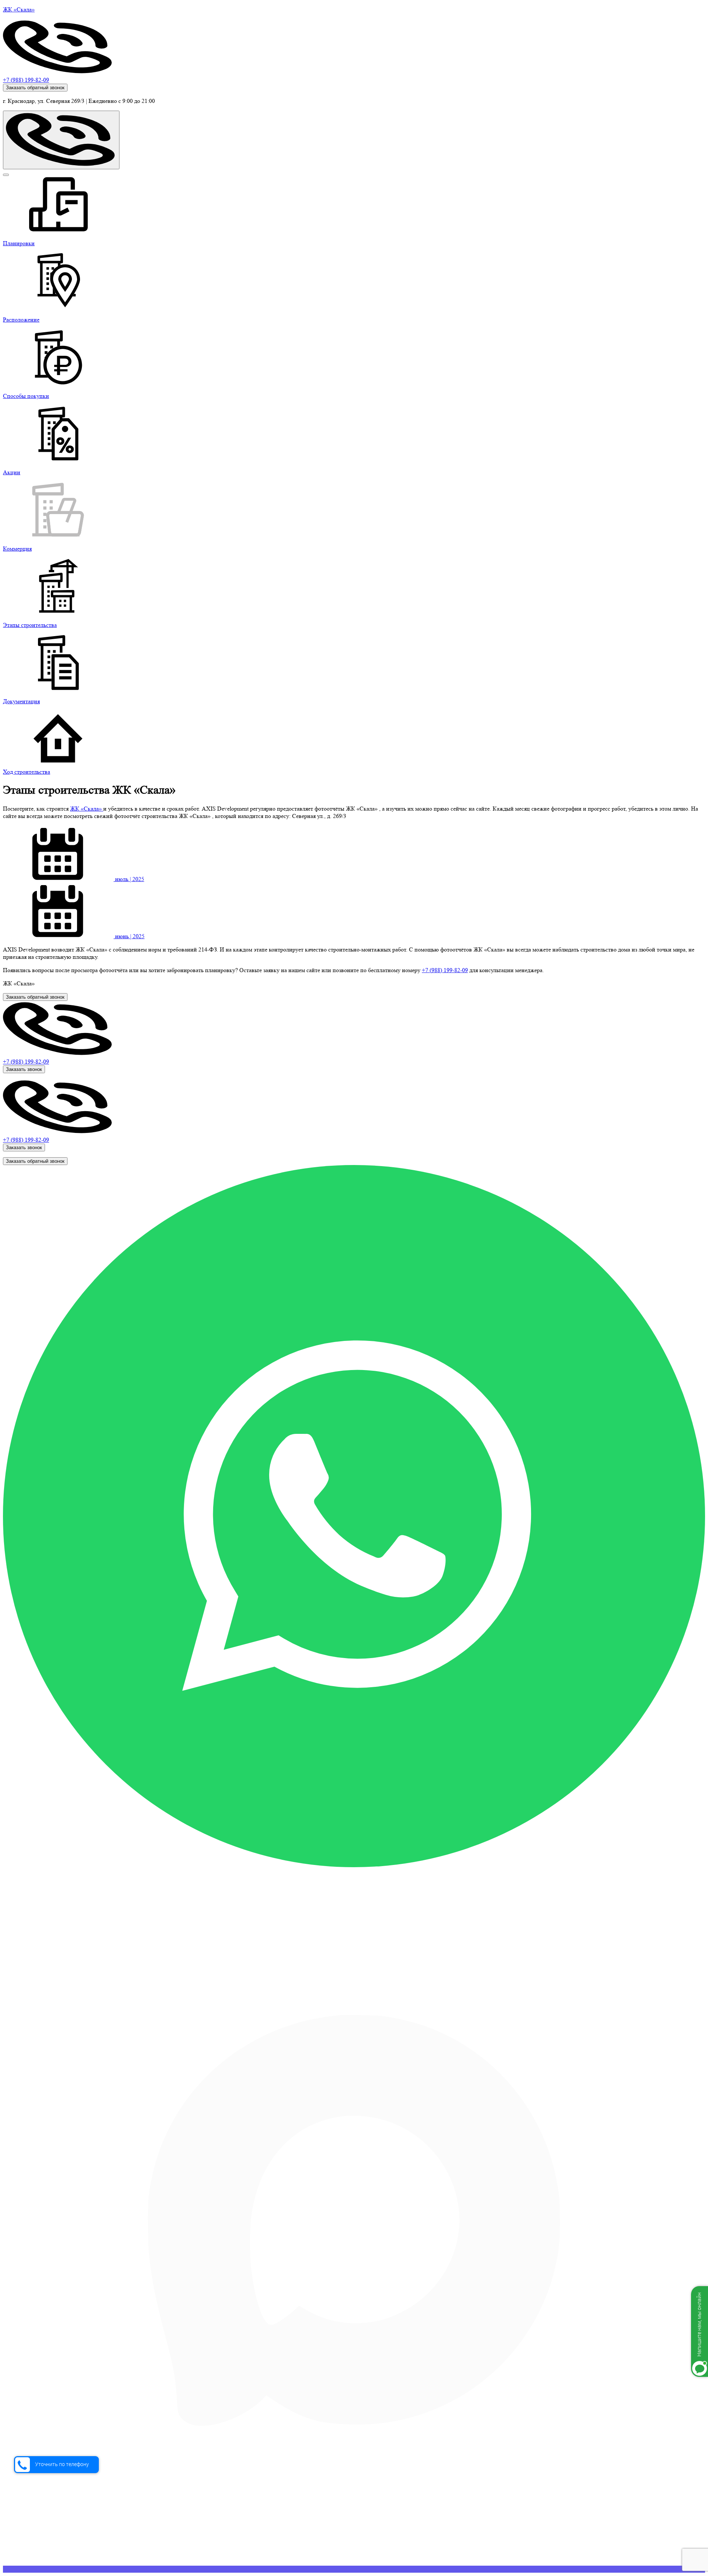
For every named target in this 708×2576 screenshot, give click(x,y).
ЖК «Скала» (87, 809)
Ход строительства (27, 772)
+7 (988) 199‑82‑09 (445, 970)
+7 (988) (26, 1062)
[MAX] (354, 2569)
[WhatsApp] (354, 1865)
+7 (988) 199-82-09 (26, 80)
